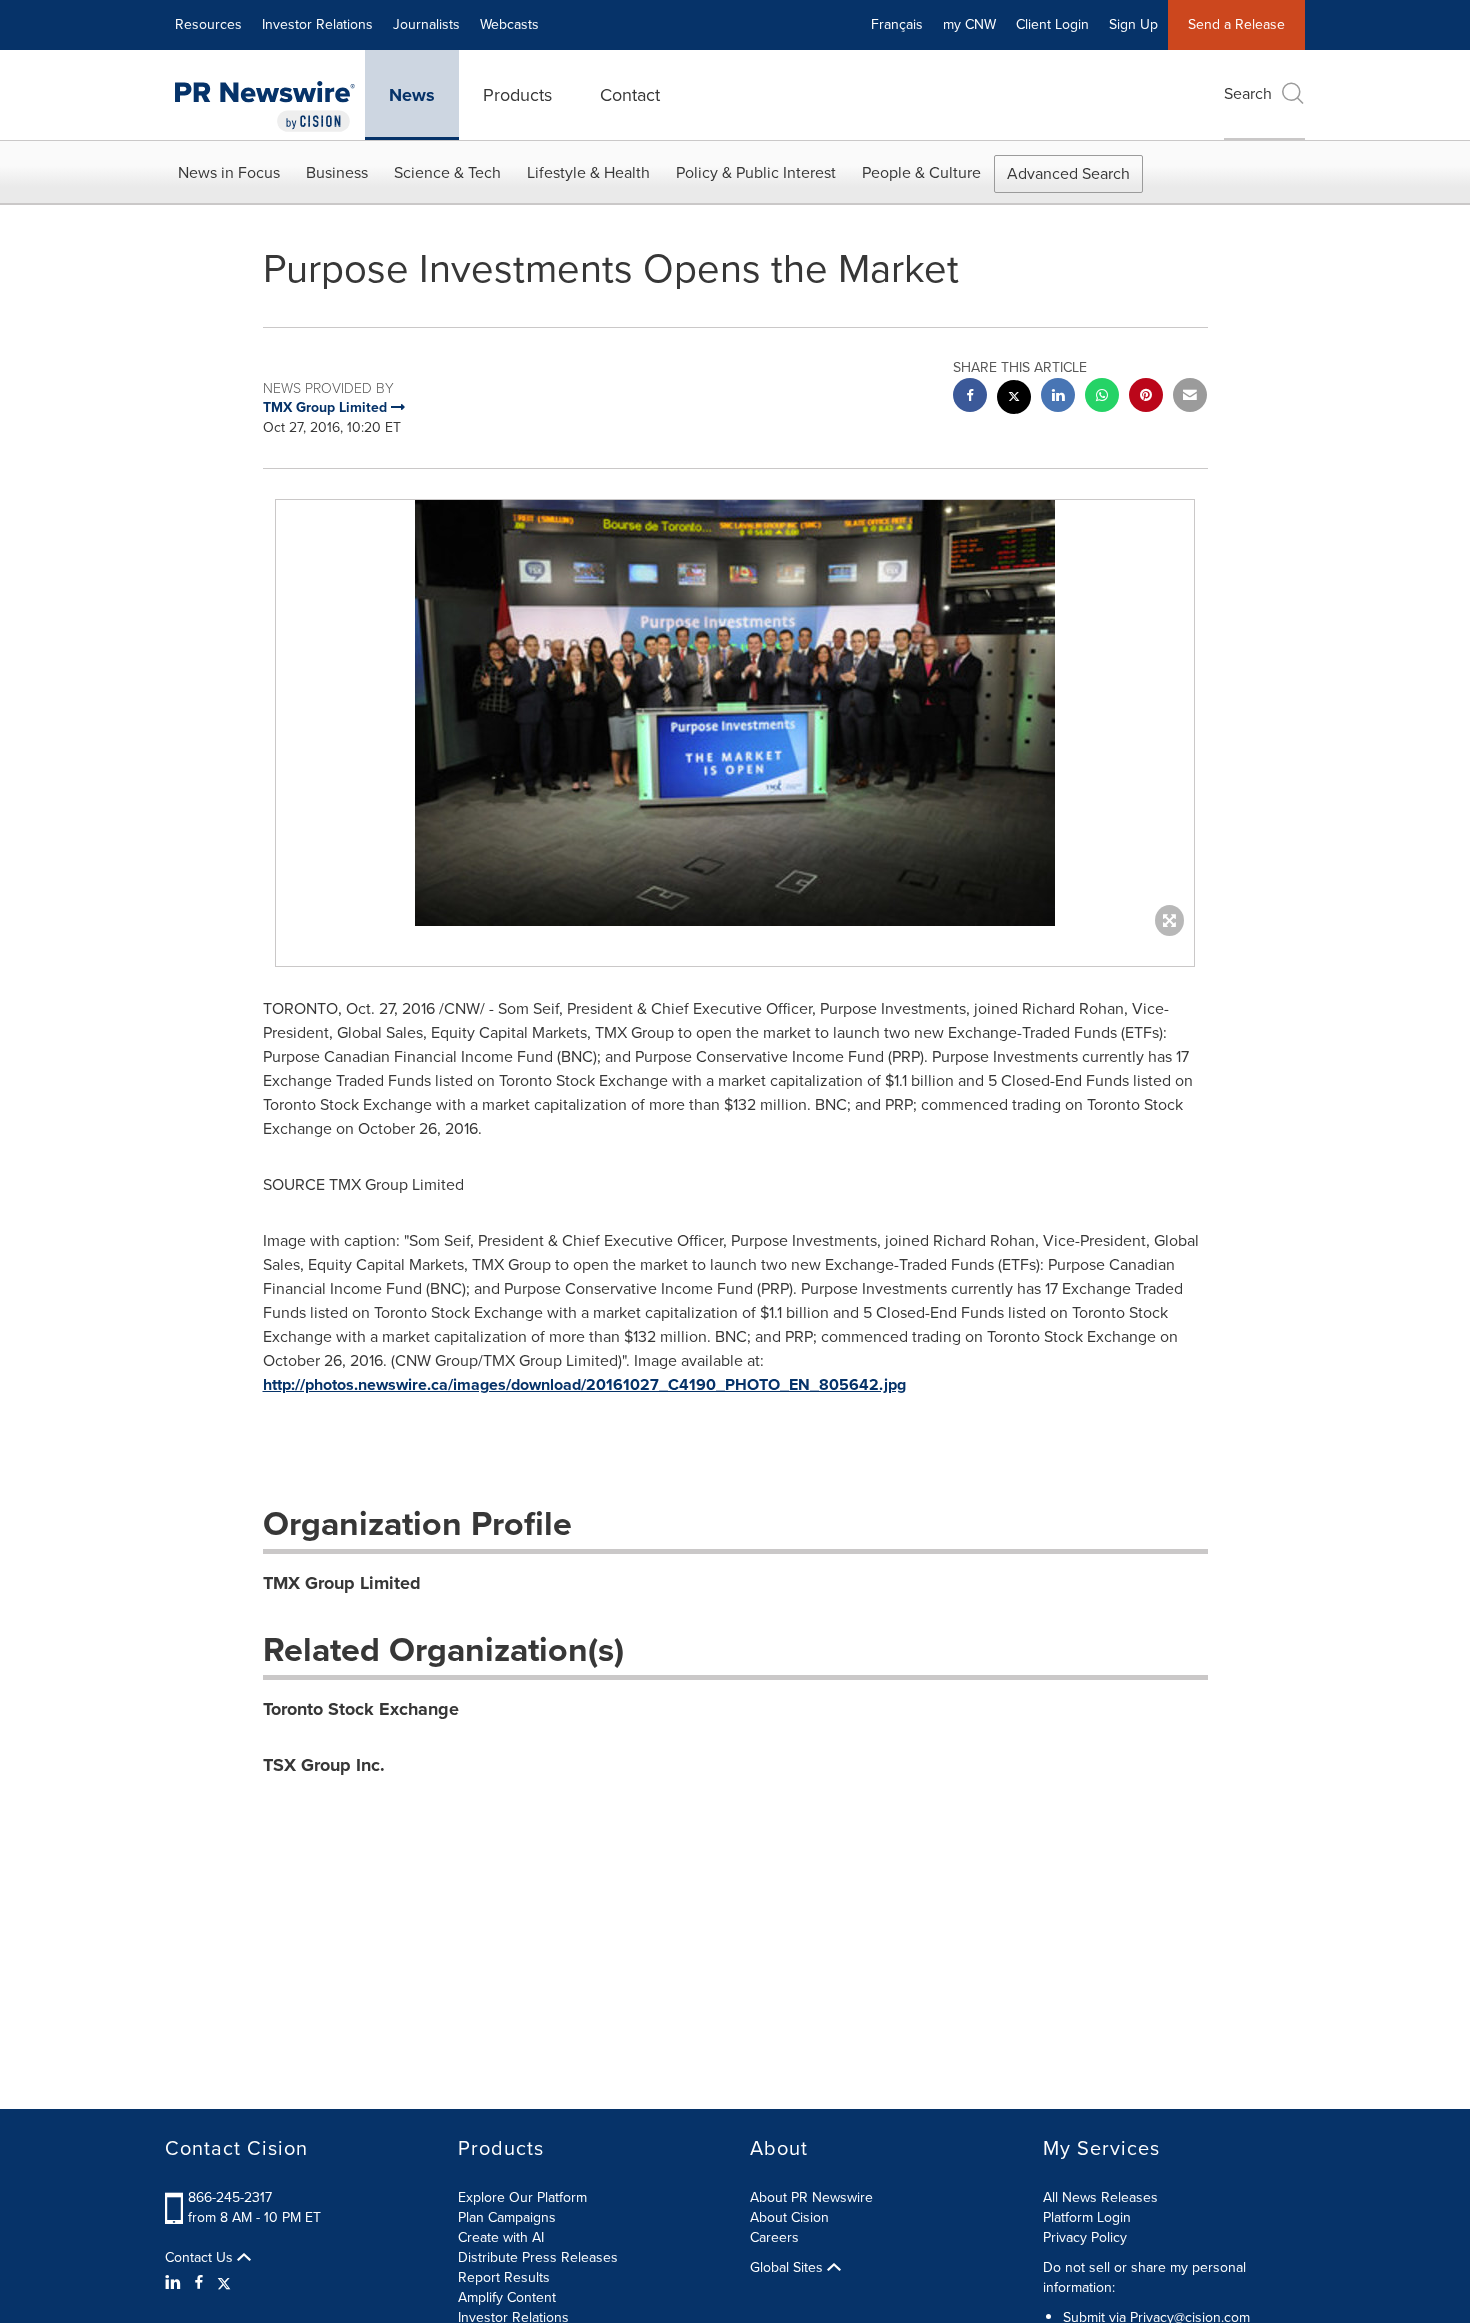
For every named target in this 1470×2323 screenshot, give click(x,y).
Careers (774, 2237)
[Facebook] (199, 2283)
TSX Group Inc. (324, 1765)
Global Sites (788, 2268)
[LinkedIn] (175, 2283)
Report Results (504, 2277)
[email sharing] (1190, 397)
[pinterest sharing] (1146, 397)
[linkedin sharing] (1058, 397)
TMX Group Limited (342, 1583)
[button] (735, 713)
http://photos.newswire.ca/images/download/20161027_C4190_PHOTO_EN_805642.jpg (584, 1384)
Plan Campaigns (507, 2217)
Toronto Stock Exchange (361, 1709)
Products (517, 95)
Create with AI (501, 2237)
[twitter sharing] (1014, 399)
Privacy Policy (1085, 2237)
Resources (208, 24)
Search (1248, 93)
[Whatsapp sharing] (1102, 397)
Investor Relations (317, 24)
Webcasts (509, 24)
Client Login (1052, 24)
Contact (630, 95)
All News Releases (1100, 2197)
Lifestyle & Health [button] (588, 172)
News (412, 95)
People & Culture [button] (921, 172)
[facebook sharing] (970, 397)
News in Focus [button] (229, 172)
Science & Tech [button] (447, 172)
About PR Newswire (811, 2197)
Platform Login (1087, 2217)
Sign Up (1133, 24)
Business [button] (337, 172)
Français (897, 24)
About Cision (789, 2217)
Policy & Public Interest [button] (756, 172)
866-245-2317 (230, 2197)
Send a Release (1236, 24)
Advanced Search (1068, 173)
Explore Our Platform (522, 2197)
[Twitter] (224, 2283)
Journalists (426, 24)
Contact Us (201, 2258)
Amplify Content (507, 2297)
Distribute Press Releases (538, 2257)
